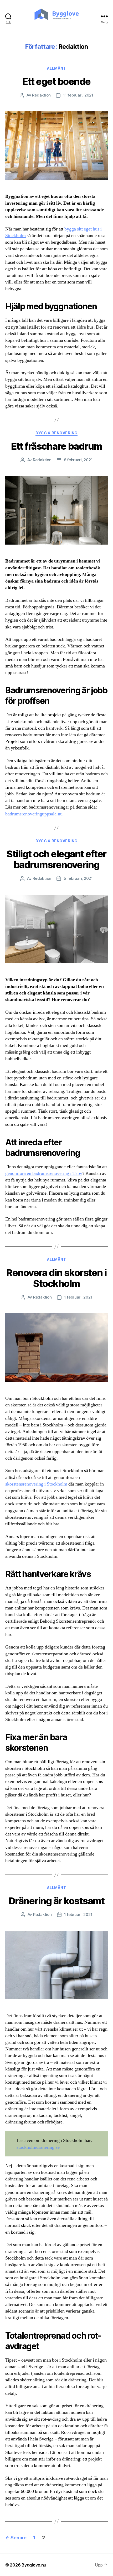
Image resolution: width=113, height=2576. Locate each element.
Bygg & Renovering (56, 433)
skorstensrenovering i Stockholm (36, 1484)
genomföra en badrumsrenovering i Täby (44, 1173)
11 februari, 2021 (78, 95)
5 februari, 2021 (78, 878)
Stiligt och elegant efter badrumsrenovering (56, 859)
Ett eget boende (56, 81)
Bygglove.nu (34, 2565)
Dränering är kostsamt (57, 1901)
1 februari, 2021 (78, 1297)
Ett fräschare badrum (56, 446)
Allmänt (57, 68)
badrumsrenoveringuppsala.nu (34, 814)
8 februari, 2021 (78, 460)
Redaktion (41, 95)
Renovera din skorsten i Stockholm (56, 1278)
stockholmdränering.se (38, 2147)
